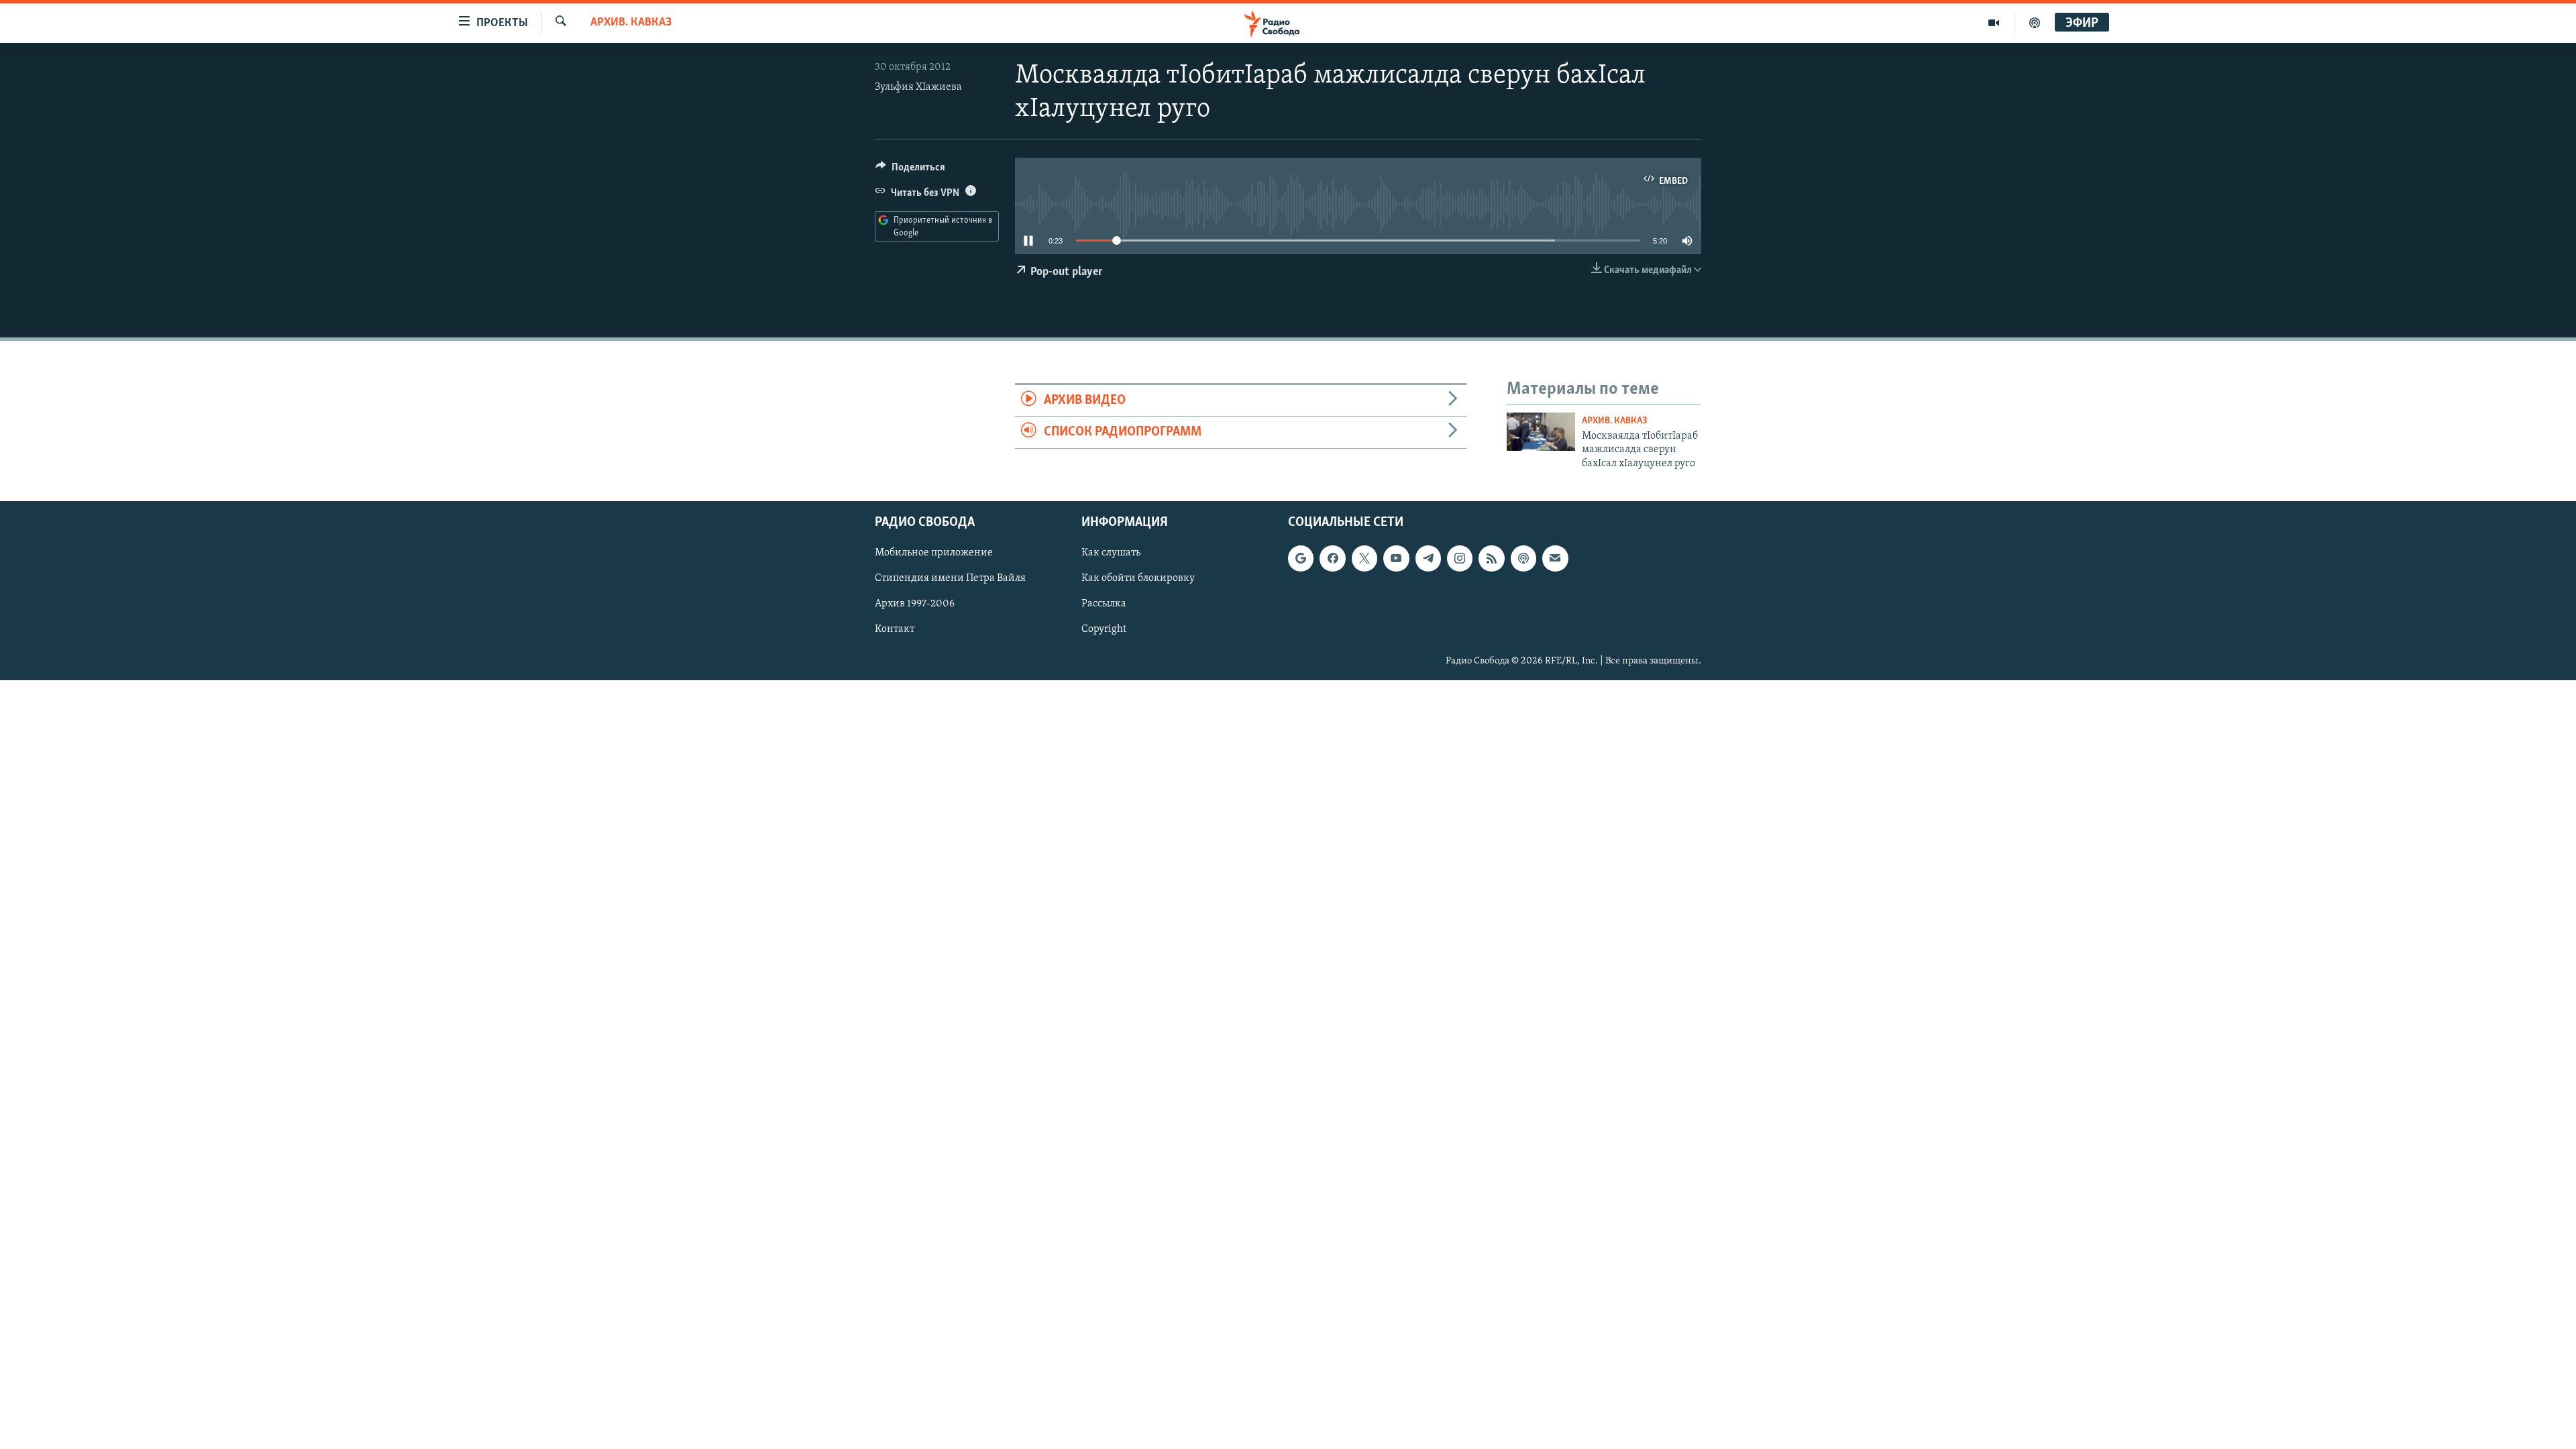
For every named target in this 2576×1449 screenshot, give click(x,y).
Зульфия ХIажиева (918, 87)
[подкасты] (2035, 23)
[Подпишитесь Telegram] (1428, 558)
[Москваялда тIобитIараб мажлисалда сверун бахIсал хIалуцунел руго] (1541, 432)
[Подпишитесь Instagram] (1460, 558)
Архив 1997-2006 (915, 604)
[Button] (910, 170)
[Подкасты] (1523, 558)
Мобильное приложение (934, 553)
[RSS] (1491, 558)
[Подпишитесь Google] (1301, 558)
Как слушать (1111, 553)
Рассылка (1104, 604)
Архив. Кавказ (631, 23)
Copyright (1104, 630)
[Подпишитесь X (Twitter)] (1364, 558)
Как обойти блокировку (1138, 578)
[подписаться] (1555, 558)
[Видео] (1994, 23)
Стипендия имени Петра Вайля (950, 578)
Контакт (895, 630)
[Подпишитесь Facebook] (1332, 558)
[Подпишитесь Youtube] (1396, 558)
